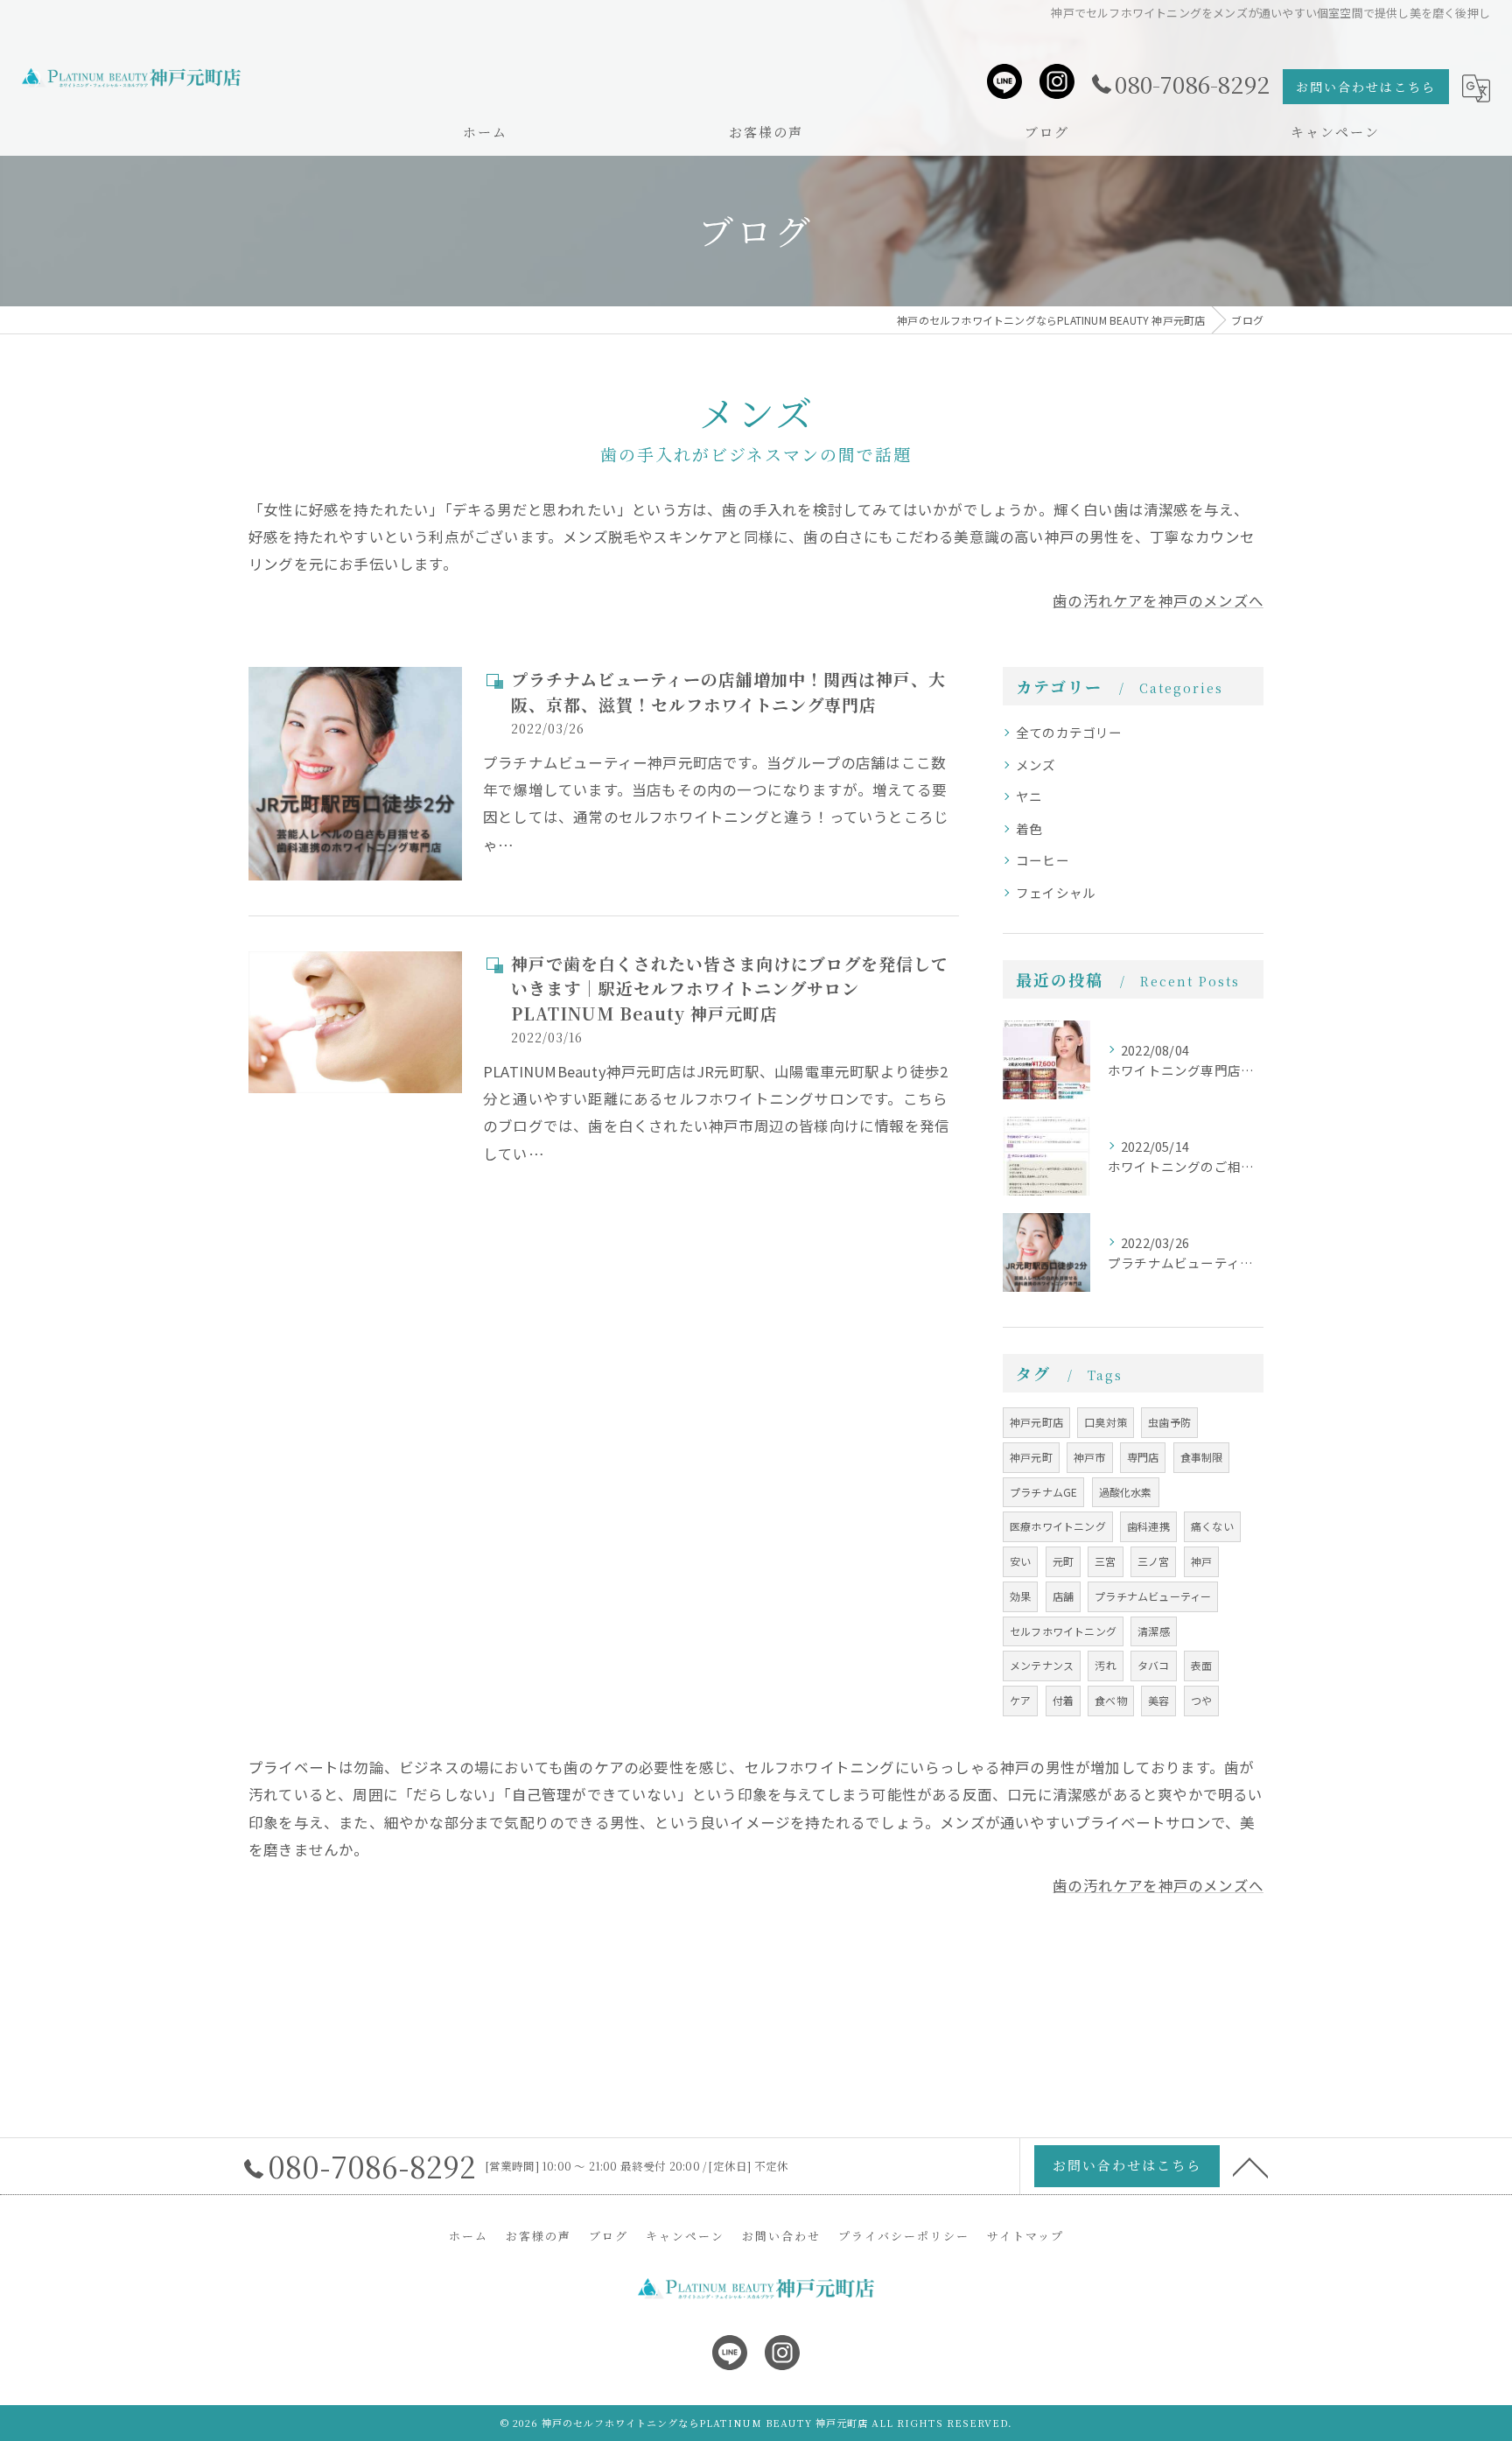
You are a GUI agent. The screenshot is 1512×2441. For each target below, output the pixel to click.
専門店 (1143, 1457)
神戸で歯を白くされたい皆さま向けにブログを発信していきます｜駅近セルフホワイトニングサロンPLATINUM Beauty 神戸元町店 (730, 988)
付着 (1063, 1700)
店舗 (1063, 1596)
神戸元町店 (1036, 1422)
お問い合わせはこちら (1366, 87)
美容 (1158, 1700)
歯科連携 (1148, 1526)
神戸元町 (1031, 1457)
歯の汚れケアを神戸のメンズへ (1158, 600)
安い (1020, 1561)
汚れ (1105, 1665)
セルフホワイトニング (1063, 1631)
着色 (1029, 828)
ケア (1020, 1700)
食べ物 (1111, 1700)
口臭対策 (1106, 1422)
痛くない (1212, 1526)
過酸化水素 (1126, 1492)
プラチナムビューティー (1153, 1596)
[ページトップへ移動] (1250, 2166)
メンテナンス (1042, 1665)
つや (1201, 1700)
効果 (1020, 1596)
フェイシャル (1056, 892)
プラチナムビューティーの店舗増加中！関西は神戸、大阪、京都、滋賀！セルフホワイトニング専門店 (728, 691)
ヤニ (1029, 796)
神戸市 (1090, 1457)
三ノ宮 (1154, 1561)
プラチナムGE (1043, 1492)
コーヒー (1043, 860)
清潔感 (1154, 1631)
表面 (1201, 1665)
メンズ (1036, 765)
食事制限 (1202, 1457)
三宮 (1105, 1561)
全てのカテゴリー (1069, 732)
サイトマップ (1025, 2236)
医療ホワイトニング (1058, 1526)
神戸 (1201, 1561)
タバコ (1154, 1665)
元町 (1063, 1561)
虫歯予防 (1169, 1422)
